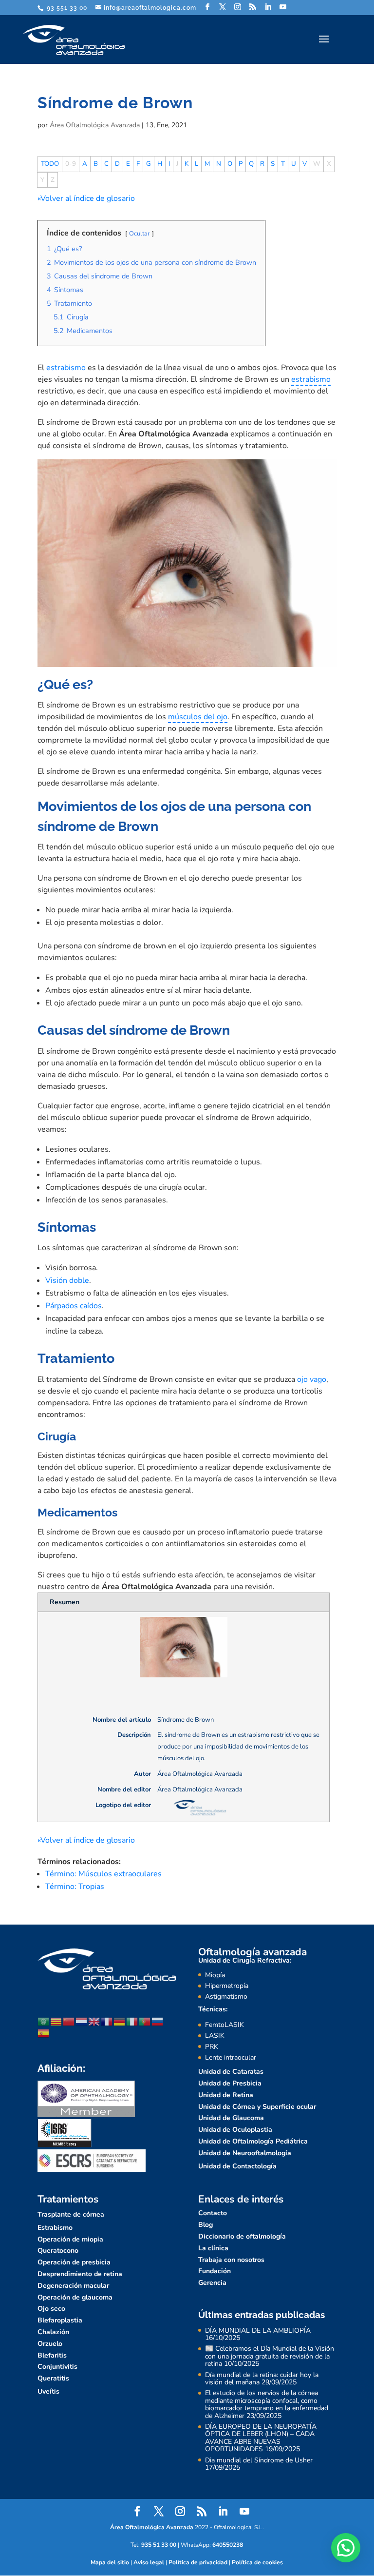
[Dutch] (82, 2021)
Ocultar (140, 234)
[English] (94, 2021)
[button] (346, 2548)
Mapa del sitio (110, 2562)
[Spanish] (44, 2033)
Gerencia (212, 2283)
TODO (50, 164)
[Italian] (132, 2021)
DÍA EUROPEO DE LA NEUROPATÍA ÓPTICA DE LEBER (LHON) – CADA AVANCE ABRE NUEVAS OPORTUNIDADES (261, 2438)
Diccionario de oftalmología (242, 2236)
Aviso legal (149, 2562)
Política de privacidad (198, 2562)
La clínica (213, 2248)
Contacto (213, 2213)
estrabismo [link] (311, 379)
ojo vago (312, 1379)
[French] (107, 2021)
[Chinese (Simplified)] (69, 2021)
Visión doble (67, 1280)
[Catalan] (56, 2021)
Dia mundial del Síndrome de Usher (259, 2460)
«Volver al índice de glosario (86, 198)
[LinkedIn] (268, 7)
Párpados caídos (74, 1306)
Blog (206, 2225)
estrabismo (66, 368)
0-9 (71, 164)
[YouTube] (283, 7)
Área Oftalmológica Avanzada (95, 125)
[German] (120, 2021)
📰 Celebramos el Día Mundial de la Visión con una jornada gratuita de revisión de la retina (270, 2356)
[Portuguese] (145, 2021)
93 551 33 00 (66, 8)
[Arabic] (44, 2021)
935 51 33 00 (159, 2545)
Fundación (215, 2271)
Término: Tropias (75, 1887)
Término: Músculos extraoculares (103, 1874)
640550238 (228, 2545)
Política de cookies (257, 2562)
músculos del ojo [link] (198, 717)
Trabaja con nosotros (231, 2260)
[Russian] (158, 2021)
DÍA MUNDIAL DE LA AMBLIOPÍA (258, 2330)
